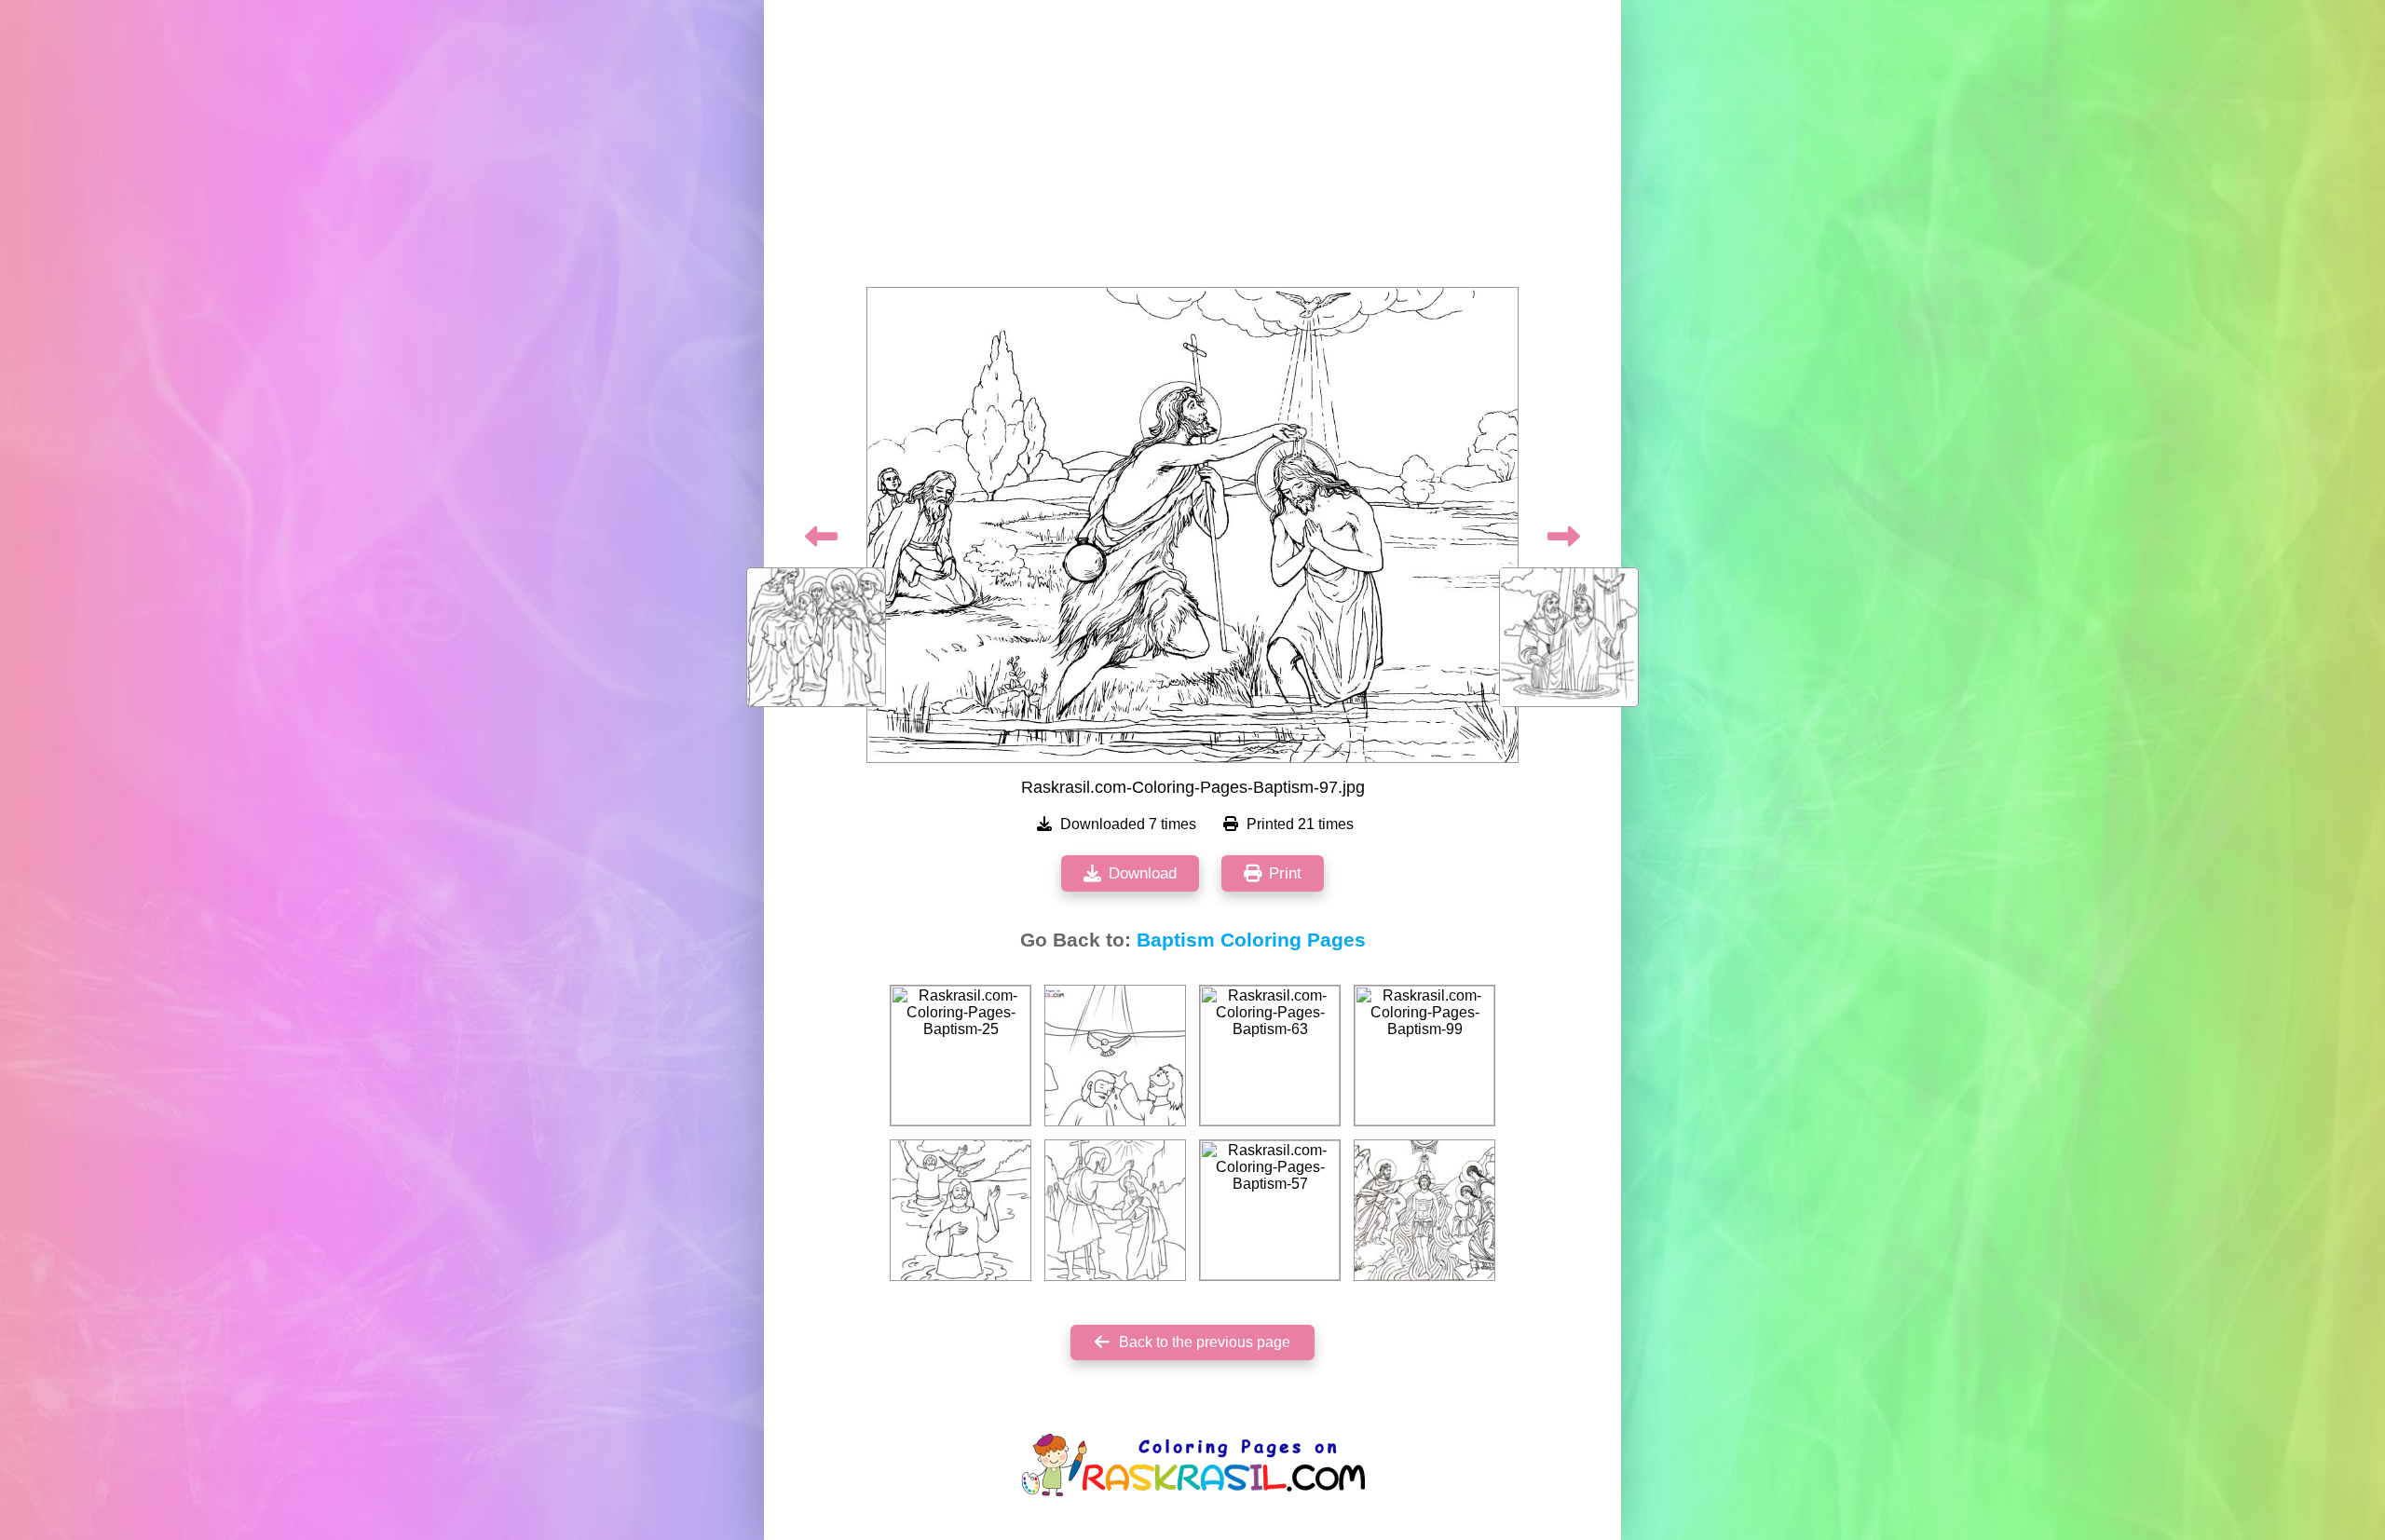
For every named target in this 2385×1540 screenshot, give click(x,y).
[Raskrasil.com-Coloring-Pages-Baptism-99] (1424, 1056)
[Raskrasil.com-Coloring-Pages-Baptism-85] (1424, 1210)
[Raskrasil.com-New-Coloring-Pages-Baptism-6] (1115, 1056)
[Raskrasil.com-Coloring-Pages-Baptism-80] (961, 1210)
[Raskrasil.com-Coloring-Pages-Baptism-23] (1115, 1210)
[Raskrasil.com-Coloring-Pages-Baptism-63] (1270, 1056)
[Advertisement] (1192, 149)
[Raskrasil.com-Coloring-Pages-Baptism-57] (1270, 1210)
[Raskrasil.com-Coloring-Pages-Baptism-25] (961, 1056)
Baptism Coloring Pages (1251, 940)
